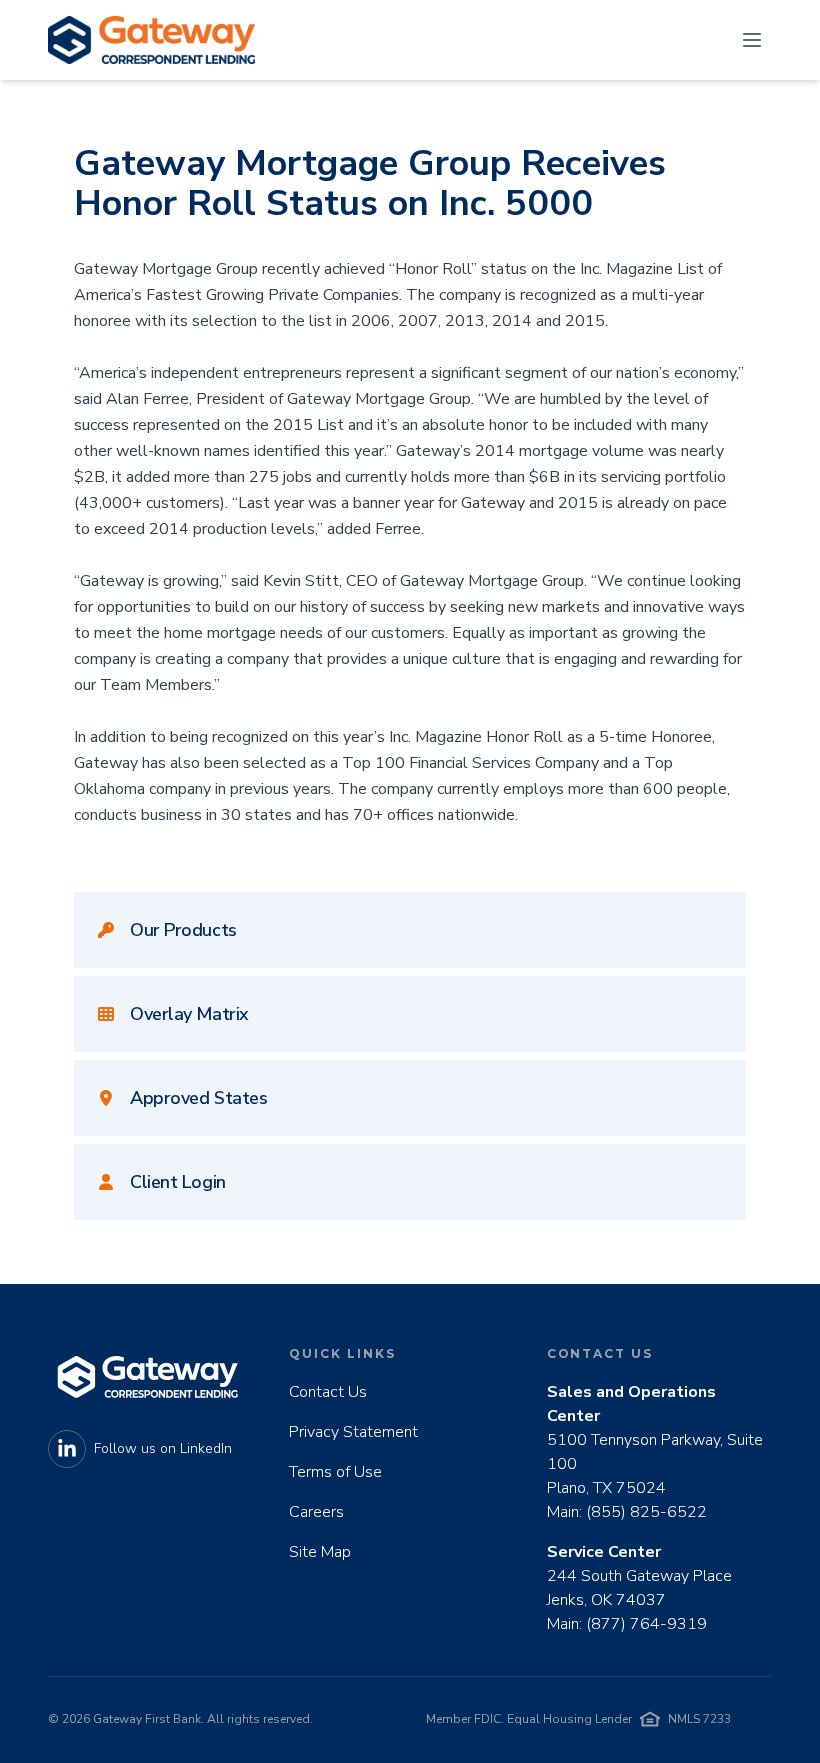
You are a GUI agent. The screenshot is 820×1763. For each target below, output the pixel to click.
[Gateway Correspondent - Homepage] (151, 40)
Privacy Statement (353, 1432)
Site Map (320, 1552)
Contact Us (328, 1392)
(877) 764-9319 (646, 1624)
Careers (316, 1512)
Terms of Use (335, 1472)
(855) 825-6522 (646, 1512)
